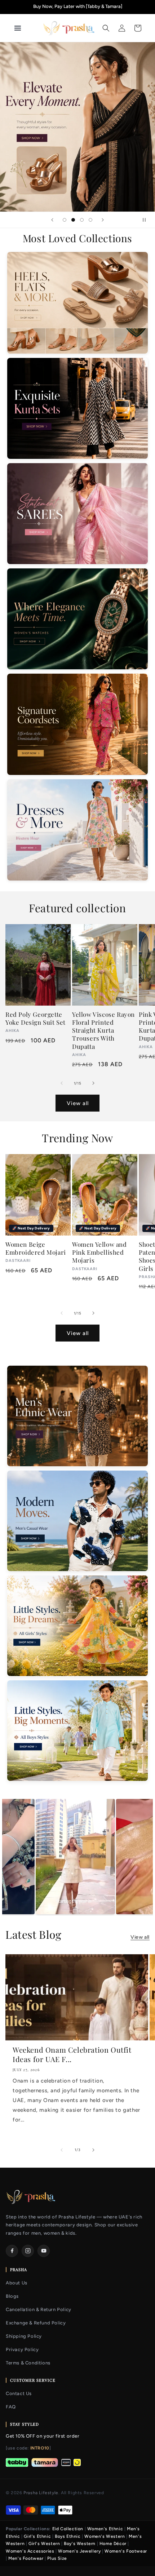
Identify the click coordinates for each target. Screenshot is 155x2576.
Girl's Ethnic (37, 2536)
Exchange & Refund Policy (36, 2323)
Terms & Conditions (28, 2363)
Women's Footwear (126, 2551)
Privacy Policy (22, 2349)
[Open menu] (25, 28)
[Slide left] (62, 1083)
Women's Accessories (30, 2551)
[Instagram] (28, 2251)
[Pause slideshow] (147, 220)
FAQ (11, 2407)
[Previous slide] (52, 220)
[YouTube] (44, 2251)
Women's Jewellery (79, 2551)
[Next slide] (103, 220)
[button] (106, 28)
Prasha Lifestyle (41, 2493)
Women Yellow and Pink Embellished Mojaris (99, 1252)
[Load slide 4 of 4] (90, 220)
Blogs (12, 2296)
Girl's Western (44, 2544)
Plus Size (57, 2558)
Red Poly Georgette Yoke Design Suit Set (36, 1018)
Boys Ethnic (68, 2536)
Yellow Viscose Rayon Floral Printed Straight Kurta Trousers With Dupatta (103, 1030)
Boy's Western (80, 2544)
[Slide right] (93, 1083)
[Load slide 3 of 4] (82, 220)
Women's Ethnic (105, 2529)
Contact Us (19, 2393)
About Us (17, 2283)
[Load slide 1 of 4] (65, 220)
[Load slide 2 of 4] (73, 220)
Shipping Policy (24, 2336)
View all (78, 1103)
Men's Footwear (26, 2558)
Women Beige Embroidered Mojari (36, 1248)
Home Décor (113, 2544)
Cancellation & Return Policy (39, 2309)
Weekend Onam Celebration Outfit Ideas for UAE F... (72, 2054)
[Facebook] (12, 2251)
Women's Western (105, 2536)
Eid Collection (68, 2529)
